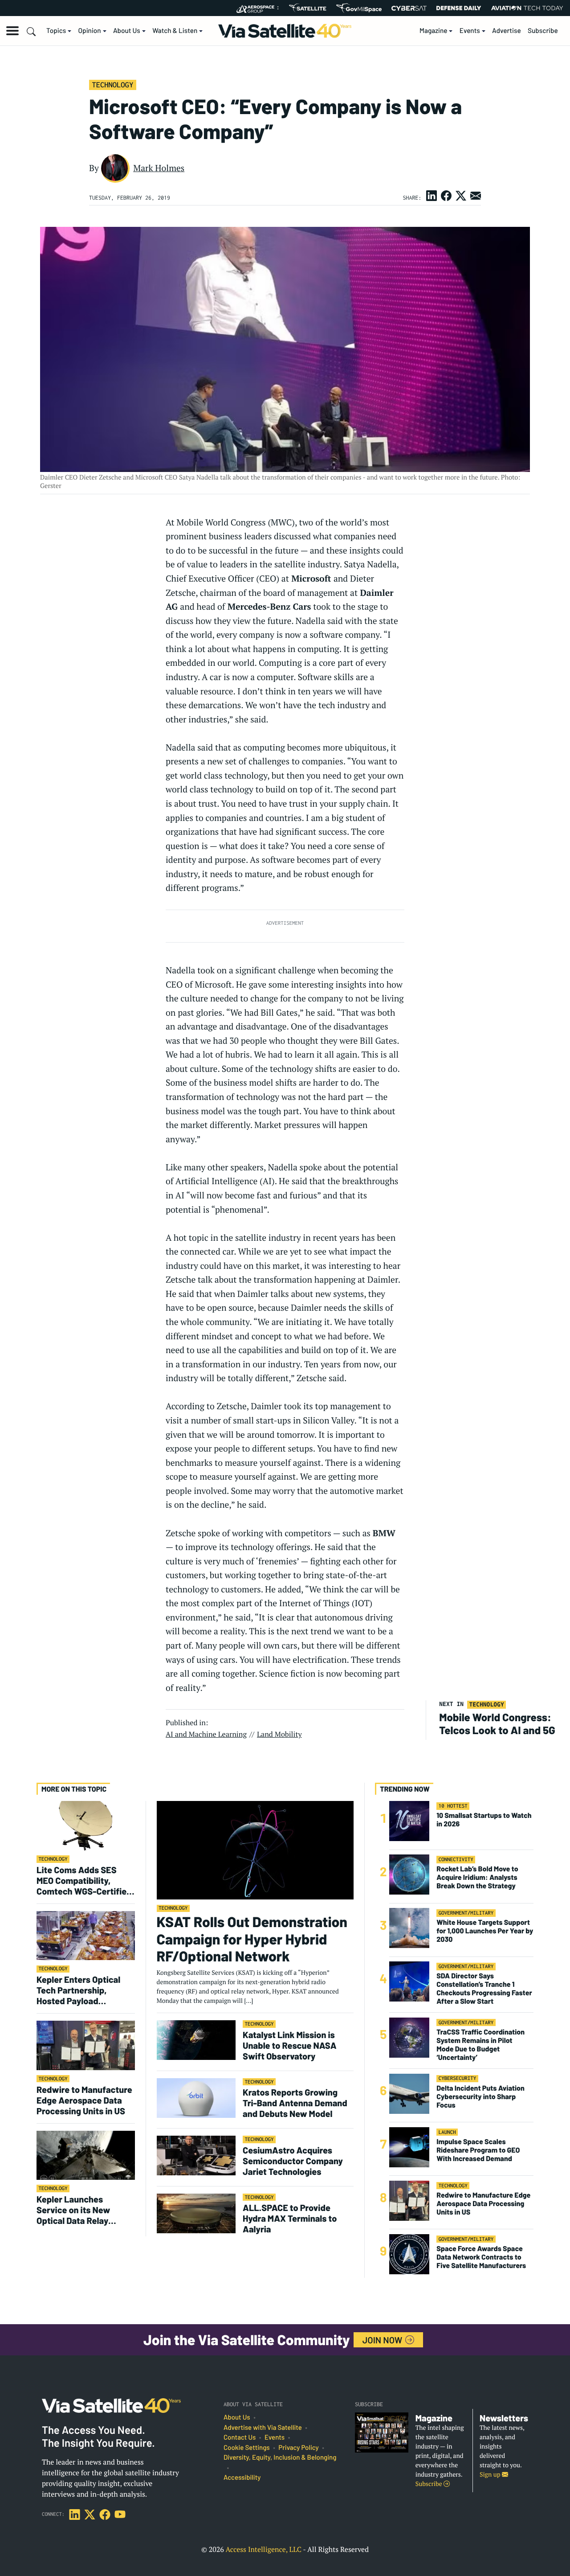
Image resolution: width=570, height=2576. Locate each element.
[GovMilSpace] (359, 8)
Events (470, 31)
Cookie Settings (247, 2448)
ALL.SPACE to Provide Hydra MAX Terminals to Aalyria (290, 2218)
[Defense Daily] (459, 8)
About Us (127, 31)
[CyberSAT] (409, 8)
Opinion (90, 31)
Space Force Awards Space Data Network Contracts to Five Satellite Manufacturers (481, 2257)
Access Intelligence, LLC (263, 2549)
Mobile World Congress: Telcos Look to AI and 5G (497, 1723)
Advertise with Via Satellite (263, 2428)
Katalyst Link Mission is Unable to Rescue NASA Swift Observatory (290, 2045)
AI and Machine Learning (206, 1734)
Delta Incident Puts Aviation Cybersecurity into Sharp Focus (480, 2097)
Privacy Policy (298, 2448)
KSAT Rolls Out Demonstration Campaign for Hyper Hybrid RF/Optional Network (252, 1939)
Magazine (434, 31)
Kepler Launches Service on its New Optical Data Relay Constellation (73, 2210)
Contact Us (240, 2437)
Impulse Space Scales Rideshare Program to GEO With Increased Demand (478, 2150)
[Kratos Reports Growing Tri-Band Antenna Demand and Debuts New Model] (196, 2098)
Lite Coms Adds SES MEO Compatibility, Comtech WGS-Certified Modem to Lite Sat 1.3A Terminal (84, 1880)
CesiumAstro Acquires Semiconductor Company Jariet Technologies (293, 2161)
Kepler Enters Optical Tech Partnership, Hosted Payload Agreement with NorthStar (78, 1990)
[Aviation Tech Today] (527, 8)
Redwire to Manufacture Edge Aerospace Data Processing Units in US (84, 2100)
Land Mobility (279, 1734)
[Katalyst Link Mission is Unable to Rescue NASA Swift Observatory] (196, 2040)
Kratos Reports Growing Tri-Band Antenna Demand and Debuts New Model (295, 2103)
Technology (112, 85)
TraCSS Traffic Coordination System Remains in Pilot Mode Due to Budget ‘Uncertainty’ (480, 2045)
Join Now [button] (383, 2340)
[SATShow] (307, 8)
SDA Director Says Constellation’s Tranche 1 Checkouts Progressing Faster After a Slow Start (484, 1989)
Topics (56, 31)
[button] (12, 31)
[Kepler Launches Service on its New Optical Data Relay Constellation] (86, 2155)
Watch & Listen (175, 31)
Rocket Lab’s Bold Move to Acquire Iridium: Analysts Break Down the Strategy (477, 1877)
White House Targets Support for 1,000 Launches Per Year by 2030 (485, 1931)
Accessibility (242, 2478)
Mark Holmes (159, 168)
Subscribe (543, 31)
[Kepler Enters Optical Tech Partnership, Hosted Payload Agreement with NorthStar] (86, 1935)
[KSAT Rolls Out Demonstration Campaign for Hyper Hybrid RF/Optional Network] (255, 1850)
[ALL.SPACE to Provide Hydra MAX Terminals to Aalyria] (196, 2213)
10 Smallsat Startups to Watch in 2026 (484, 1820)
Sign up (491, 2475)
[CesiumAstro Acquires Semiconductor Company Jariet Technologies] (196, 2155)
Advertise (507, 31)
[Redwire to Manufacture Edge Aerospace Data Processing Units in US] (86, 2045)
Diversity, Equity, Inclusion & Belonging (280, 2457)
